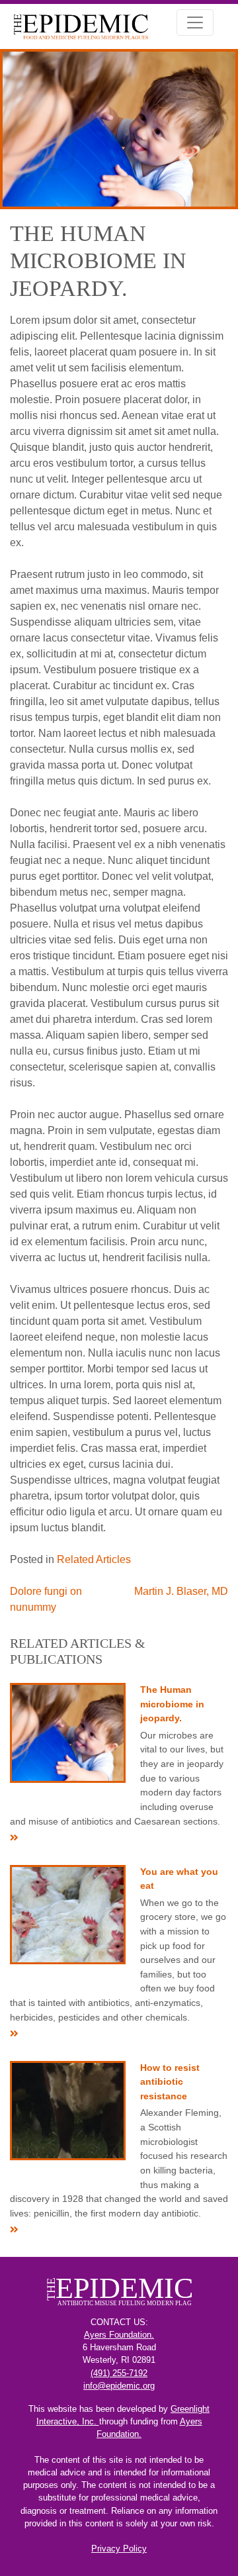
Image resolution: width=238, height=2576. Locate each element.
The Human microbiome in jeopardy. (172, 1704)
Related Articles (94, 1559)
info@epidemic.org (119, 2386)
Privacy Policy (119, 2549)
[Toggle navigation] (195, 23)
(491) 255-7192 (119, 2373)
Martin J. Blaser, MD (181, 1591)
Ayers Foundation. (119, 2335)
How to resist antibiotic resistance (170, 2082)
